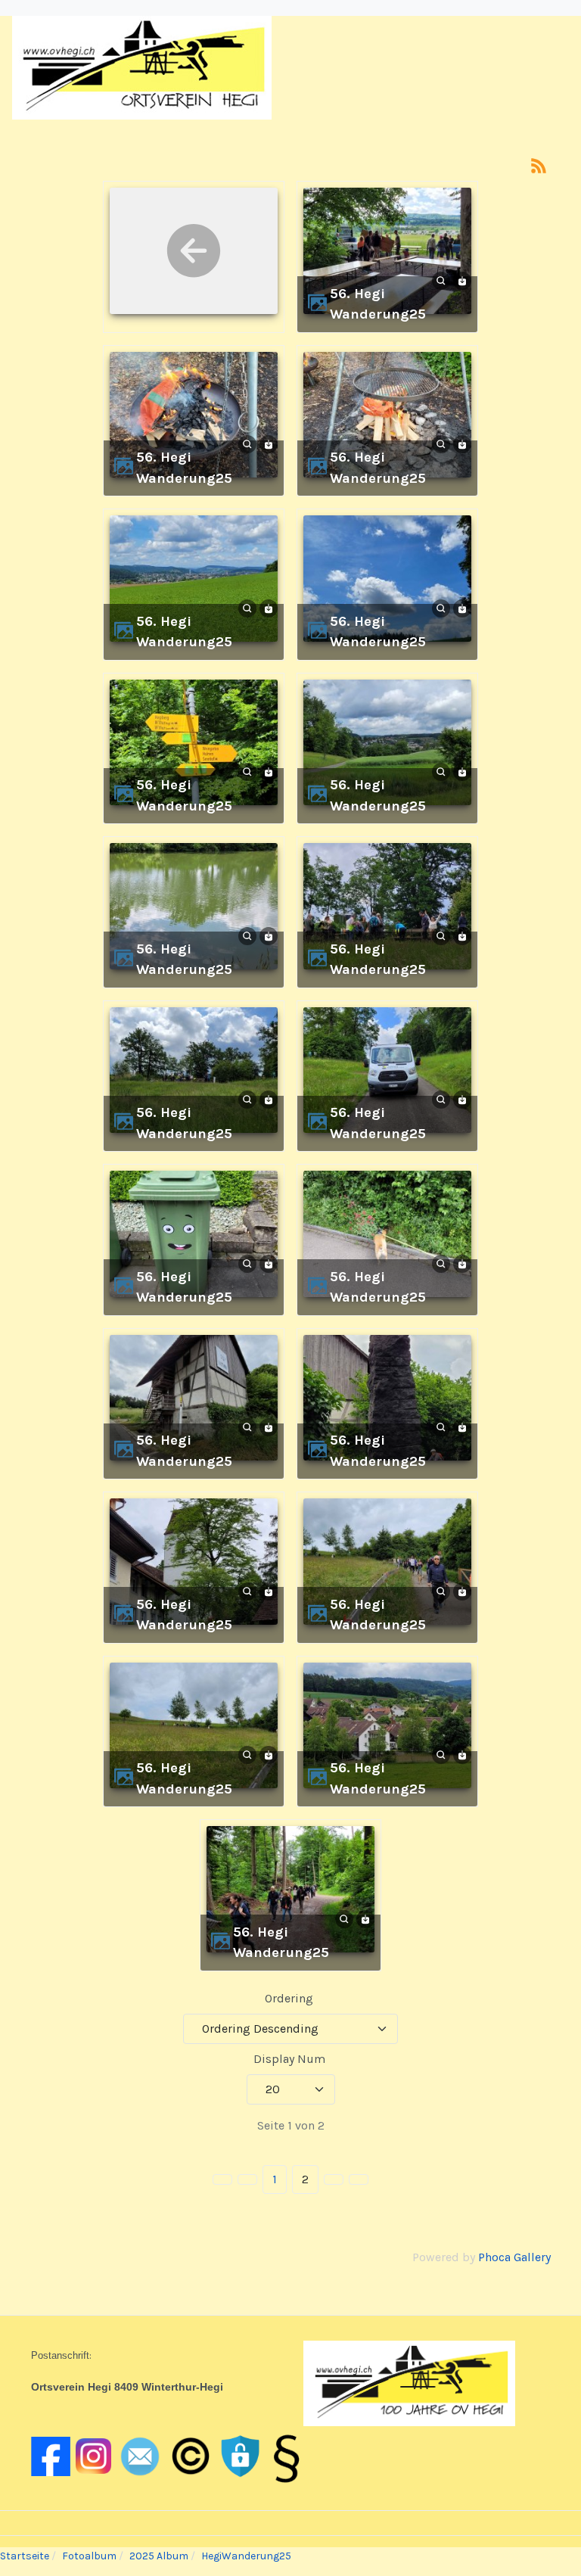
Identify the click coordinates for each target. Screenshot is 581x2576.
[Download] (462, 280)
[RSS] (539, 165)
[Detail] (441, 280)
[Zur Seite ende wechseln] (359, 2179)
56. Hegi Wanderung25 (378, 304)
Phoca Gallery (514, 2257)
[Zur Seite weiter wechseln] (334, 2179)
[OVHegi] (142, 67)
